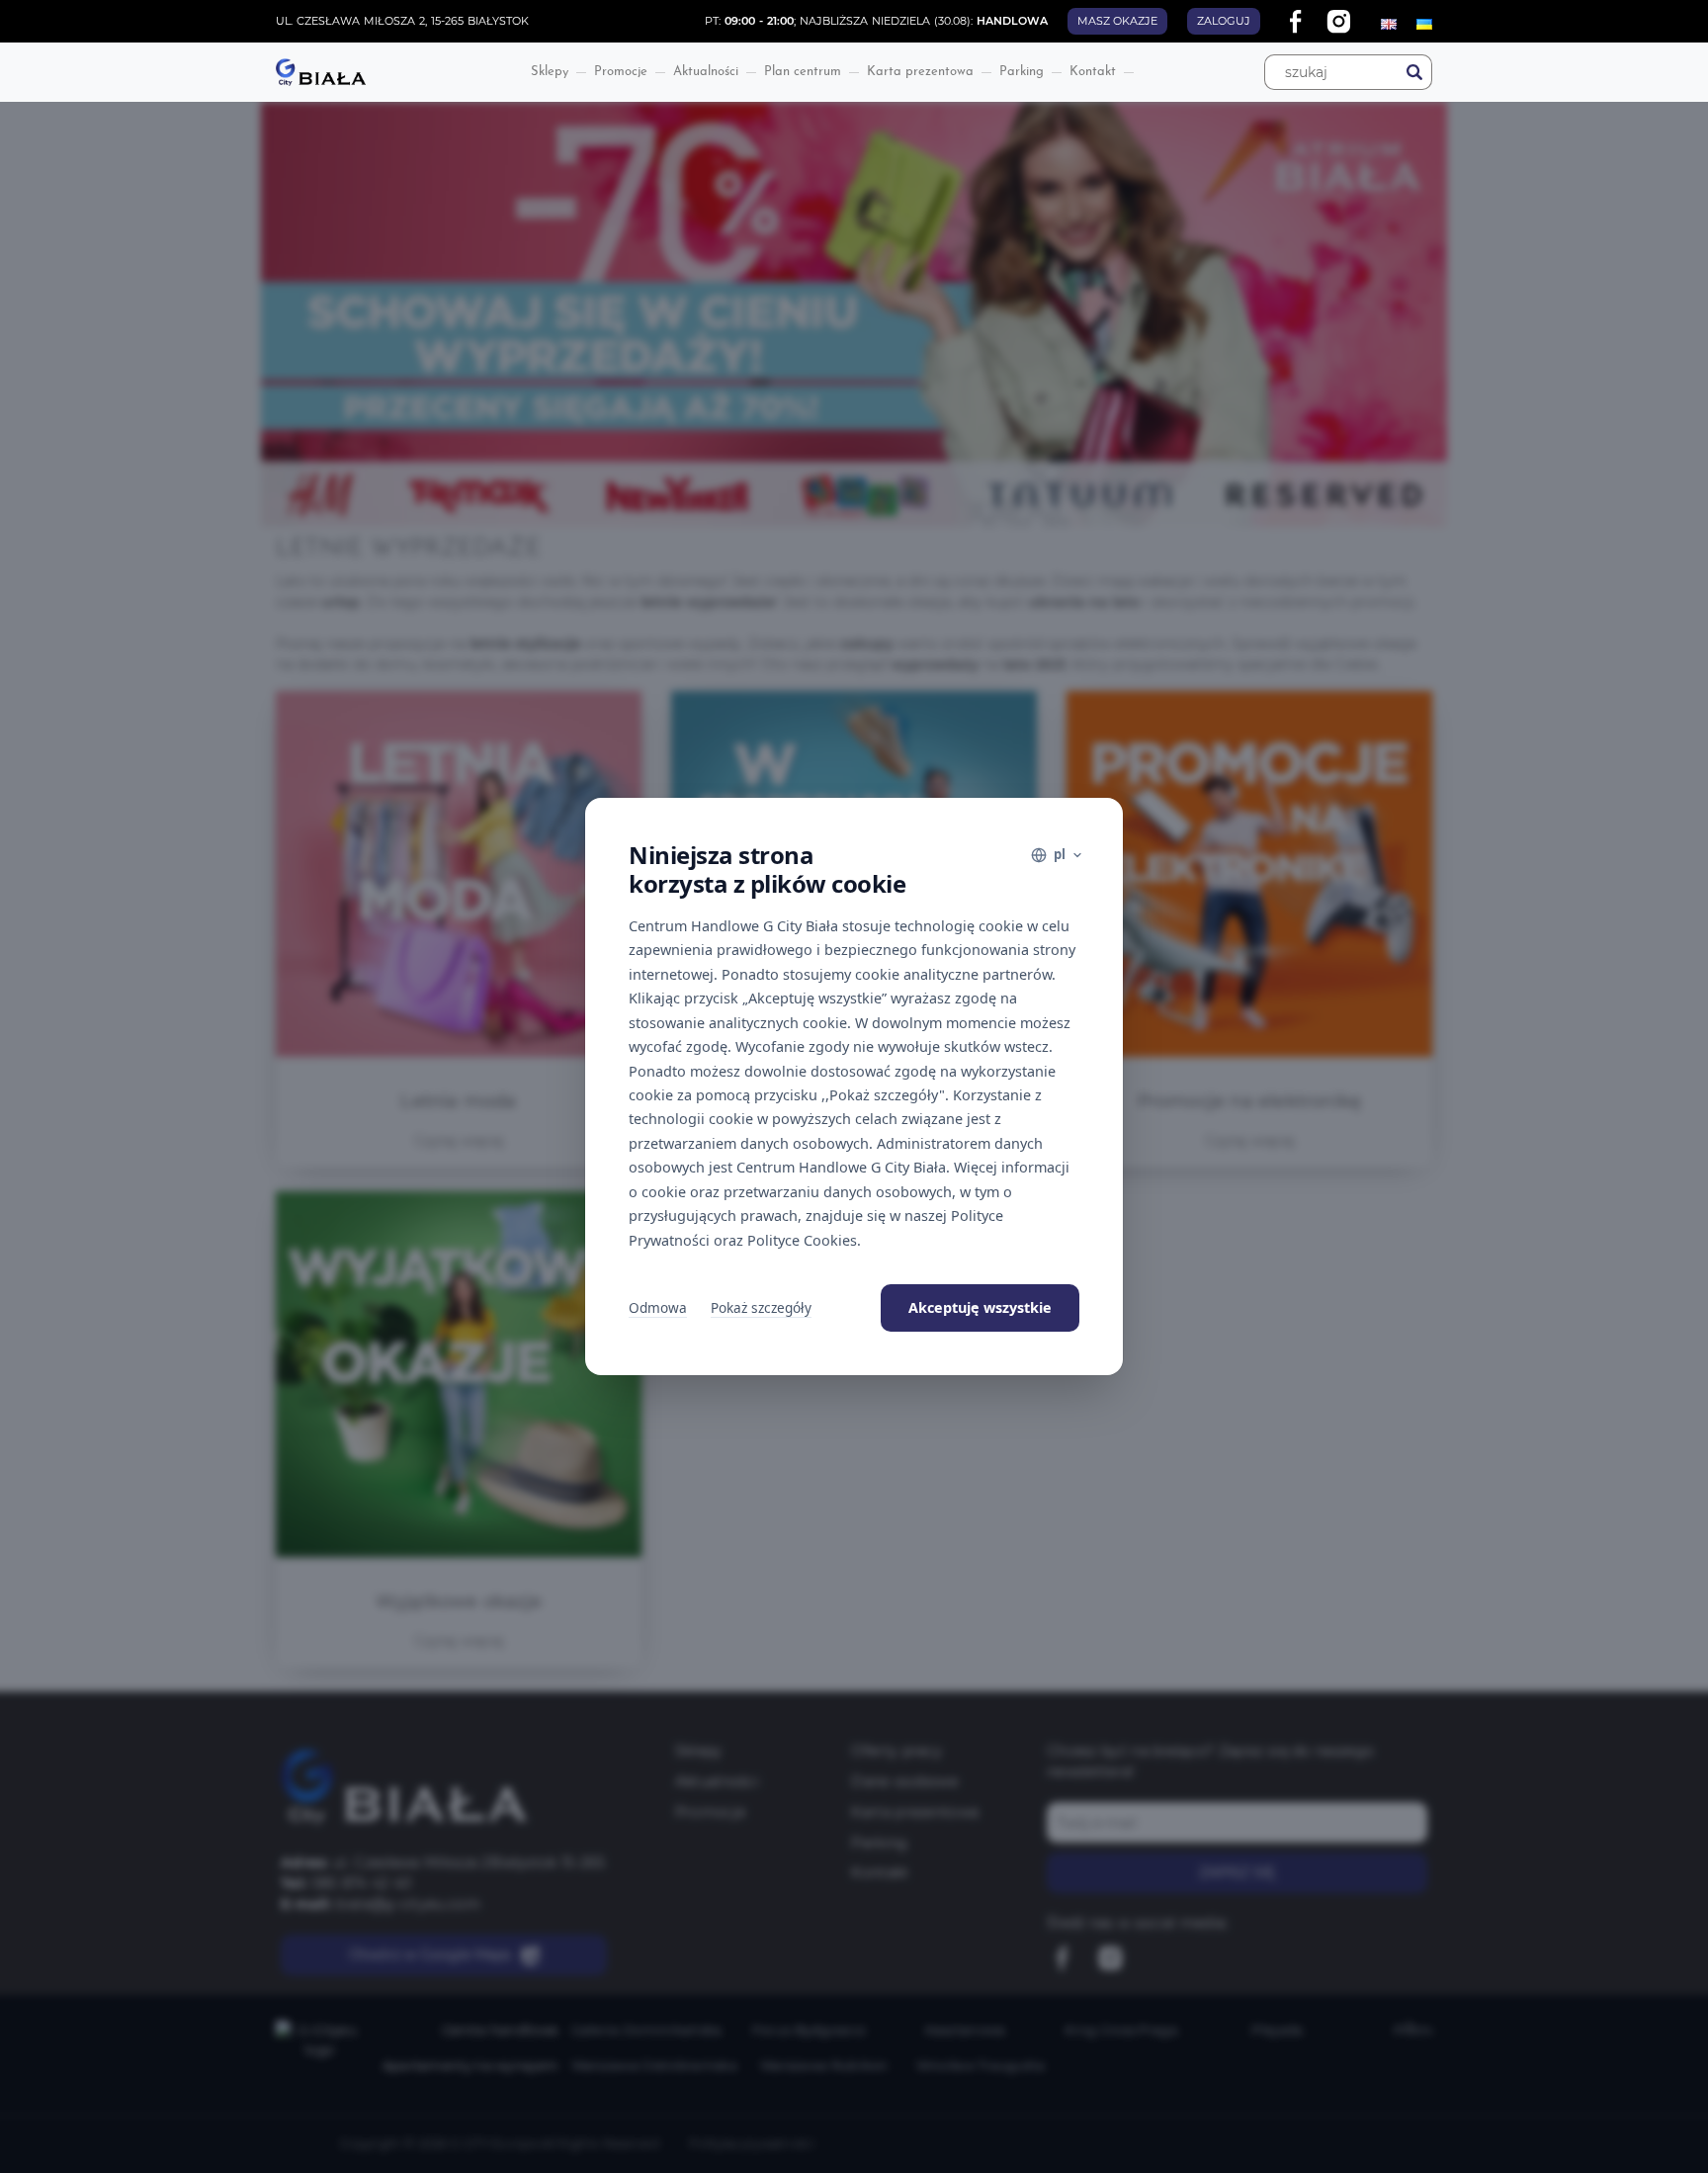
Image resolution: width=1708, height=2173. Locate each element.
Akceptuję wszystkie (980, 1307)
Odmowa (658, 1307)
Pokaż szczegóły (761, 1307)
